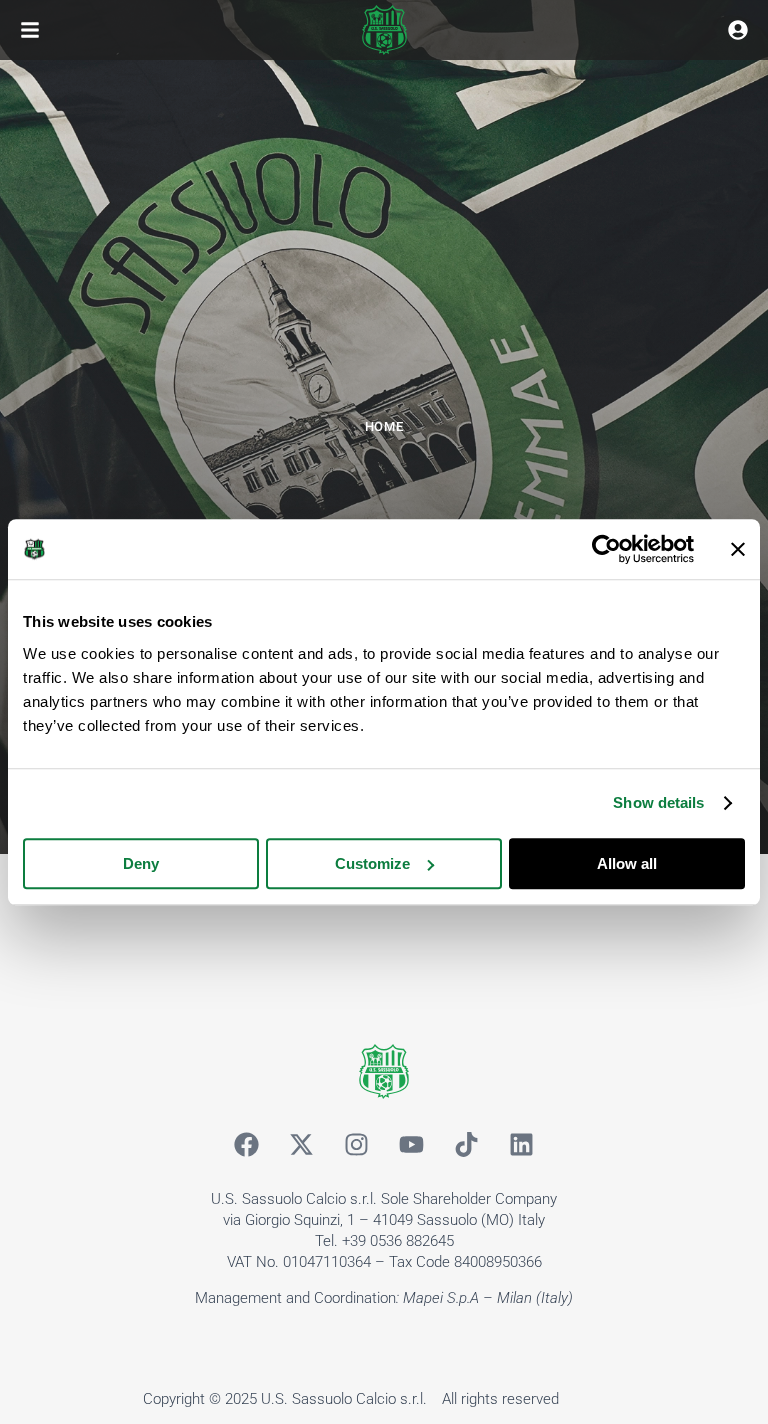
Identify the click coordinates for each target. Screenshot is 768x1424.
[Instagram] (357, 1144)
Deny (141, 863)
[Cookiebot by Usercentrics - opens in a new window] (606, 549)
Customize (372, 863)
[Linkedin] (522, 1144)
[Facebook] (247, 1144)
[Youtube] (412, 1144)
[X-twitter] (302, 1144)
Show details (658, 802)
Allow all (627, 863)
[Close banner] (738, 549)
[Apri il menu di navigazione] (30, 30)
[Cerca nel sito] (738, 30)
